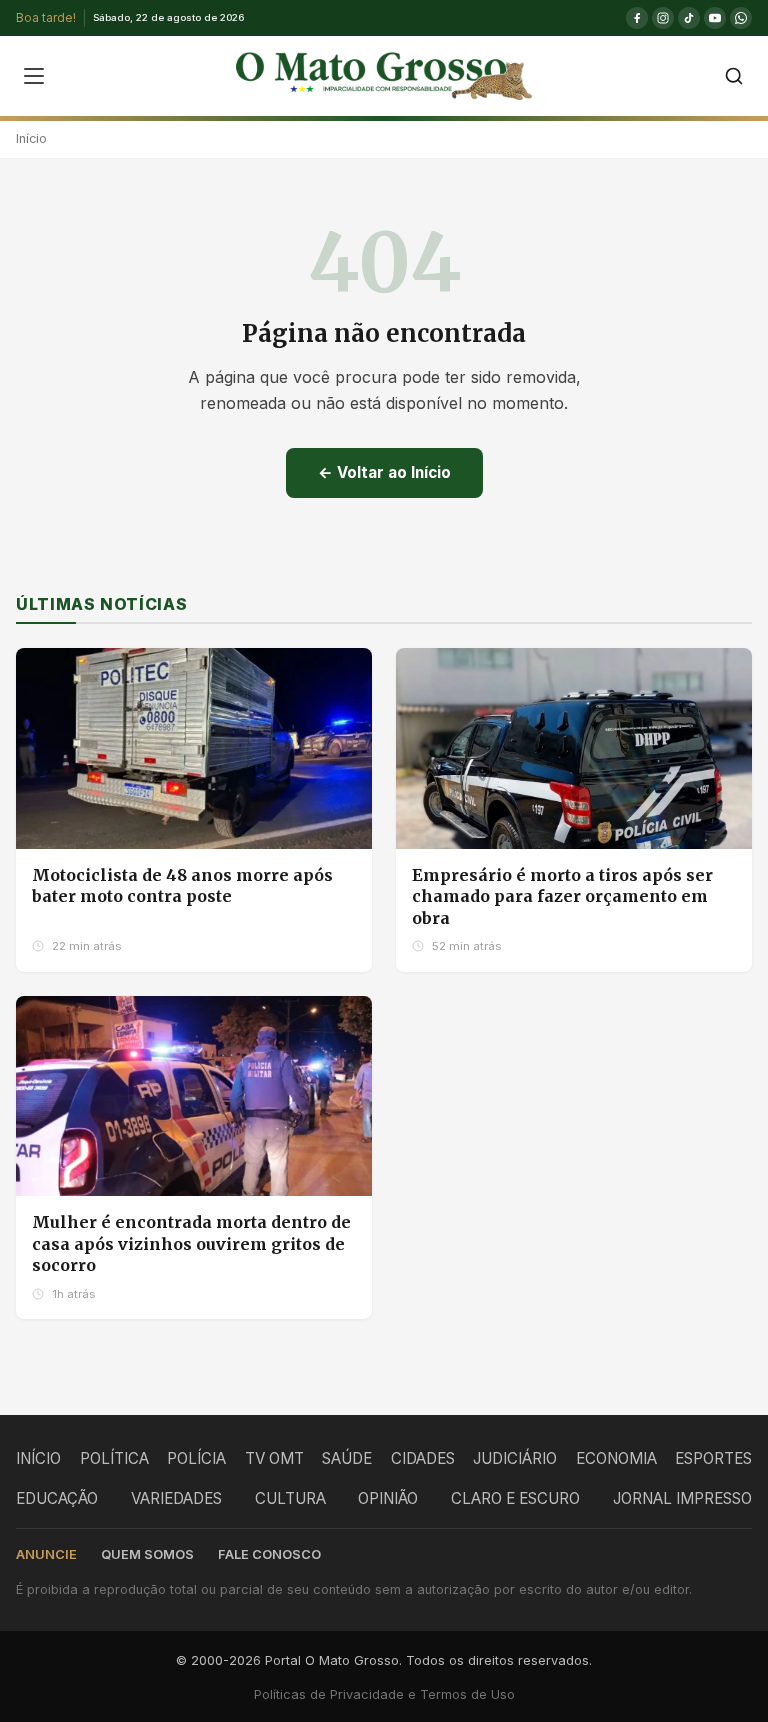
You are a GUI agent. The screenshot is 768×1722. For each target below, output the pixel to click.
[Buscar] (734, 76)
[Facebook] (637, 18)
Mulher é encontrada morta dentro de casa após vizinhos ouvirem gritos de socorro (191, 1243)
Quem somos (147, 1554)
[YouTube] (715, 18)
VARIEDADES (176, 1498)
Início (31, 138)
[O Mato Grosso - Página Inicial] (383, 76)
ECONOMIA (616, 1458)
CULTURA (290, 1498)
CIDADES (423, 1458)
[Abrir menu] (34, 76)
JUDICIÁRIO (515, 1458)
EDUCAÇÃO (57, 1498)
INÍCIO (38, 1458)
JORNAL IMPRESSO (682, 1498)
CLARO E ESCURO (515, 1498)
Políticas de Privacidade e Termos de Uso (384, 1694)
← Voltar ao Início (384, 472)
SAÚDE (347, 1458)
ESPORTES (713, 1458)
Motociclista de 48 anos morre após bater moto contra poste (182, 886)
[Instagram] (663, 18)
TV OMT (274, 1458)
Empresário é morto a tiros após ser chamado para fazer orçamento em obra (562, 896)
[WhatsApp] (741, 18)
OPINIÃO (388, 1498)
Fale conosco (269, 1554)
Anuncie (46, 1554)
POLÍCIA (196, 1458)
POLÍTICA (114, 1458)
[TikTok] (689, 18)
